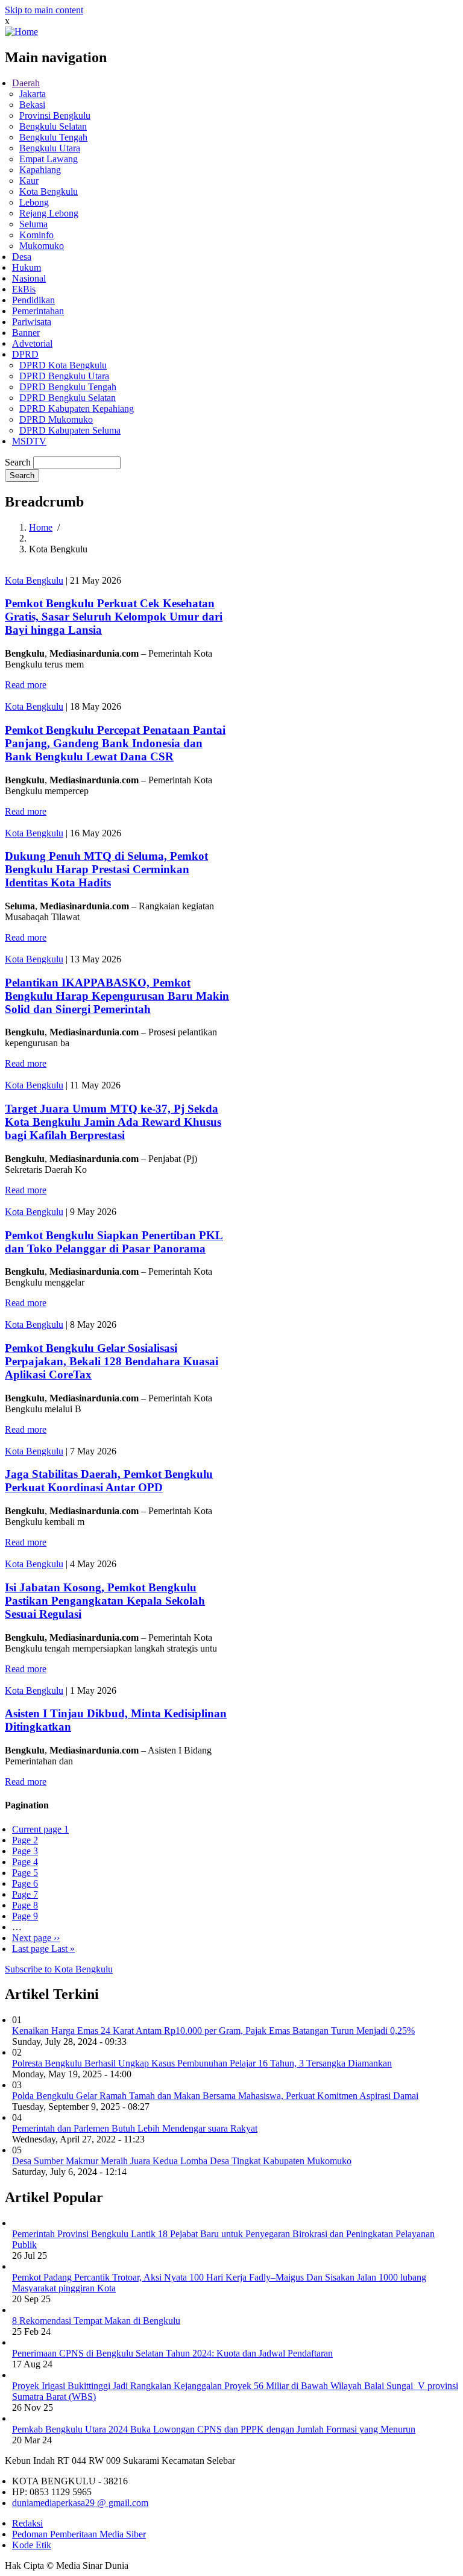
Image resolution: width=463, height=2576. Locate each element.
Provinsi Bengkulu (55, 115)
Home (41, 527)
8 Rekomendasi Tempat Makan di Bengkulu (96, 2321)
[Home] (21, 32)
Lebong (34, 202)
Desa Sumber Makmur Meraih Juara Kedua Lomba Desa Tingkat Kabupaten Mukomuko (182, 2161)
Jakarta (33, 94)
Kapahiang (40, 170)
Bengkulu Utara (50, 148)
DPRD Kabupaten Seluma (70, 430)
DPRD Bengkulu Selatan (68, 398)
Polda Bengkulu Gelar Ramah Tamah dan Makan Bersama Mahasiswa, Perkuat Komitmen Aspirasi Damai (215, 2096)
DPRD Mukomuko (56, 419)
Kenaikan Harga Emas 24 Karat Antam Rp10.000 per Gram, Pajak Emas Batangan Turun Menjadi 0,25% (213, 2031)
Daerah (26, 83)
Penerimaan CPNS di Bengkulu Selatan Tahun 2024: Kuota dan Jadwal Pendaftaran (172, 2353)
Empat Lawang (49, 159)
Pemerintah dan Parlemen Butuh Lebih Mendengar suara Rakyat (135, 2128)
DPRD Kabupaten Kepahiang (77, 409)
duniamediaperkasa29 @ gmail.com (80, 2503)
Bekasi (32, 105)
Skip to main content (44, 10)
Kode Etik (32, 2545)
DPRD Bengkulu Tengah (68, 387)
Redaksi (27, 2523)
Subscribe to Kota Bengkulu (59, 1969)
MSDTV (29, 441)
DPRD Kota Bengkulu (63, 365)
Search (18, 462)
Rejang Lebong (49, 213)
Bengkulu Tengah (53, 137)
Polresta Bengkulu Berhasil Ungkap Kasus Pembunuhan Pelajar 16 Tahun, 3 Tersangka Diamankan (202, 2063)
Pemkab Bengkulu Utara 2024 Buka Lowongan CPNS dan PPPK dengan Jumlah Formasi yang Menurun (214, 2429)
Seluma (33, 224)
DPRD (25, 354)
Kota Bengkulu (49, 191)
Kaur (29, 181)
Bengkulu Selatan (53, 126)
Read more (26, 685)
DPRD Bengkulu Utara (64, 376)
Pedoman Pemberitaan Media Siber (79, 2534)
